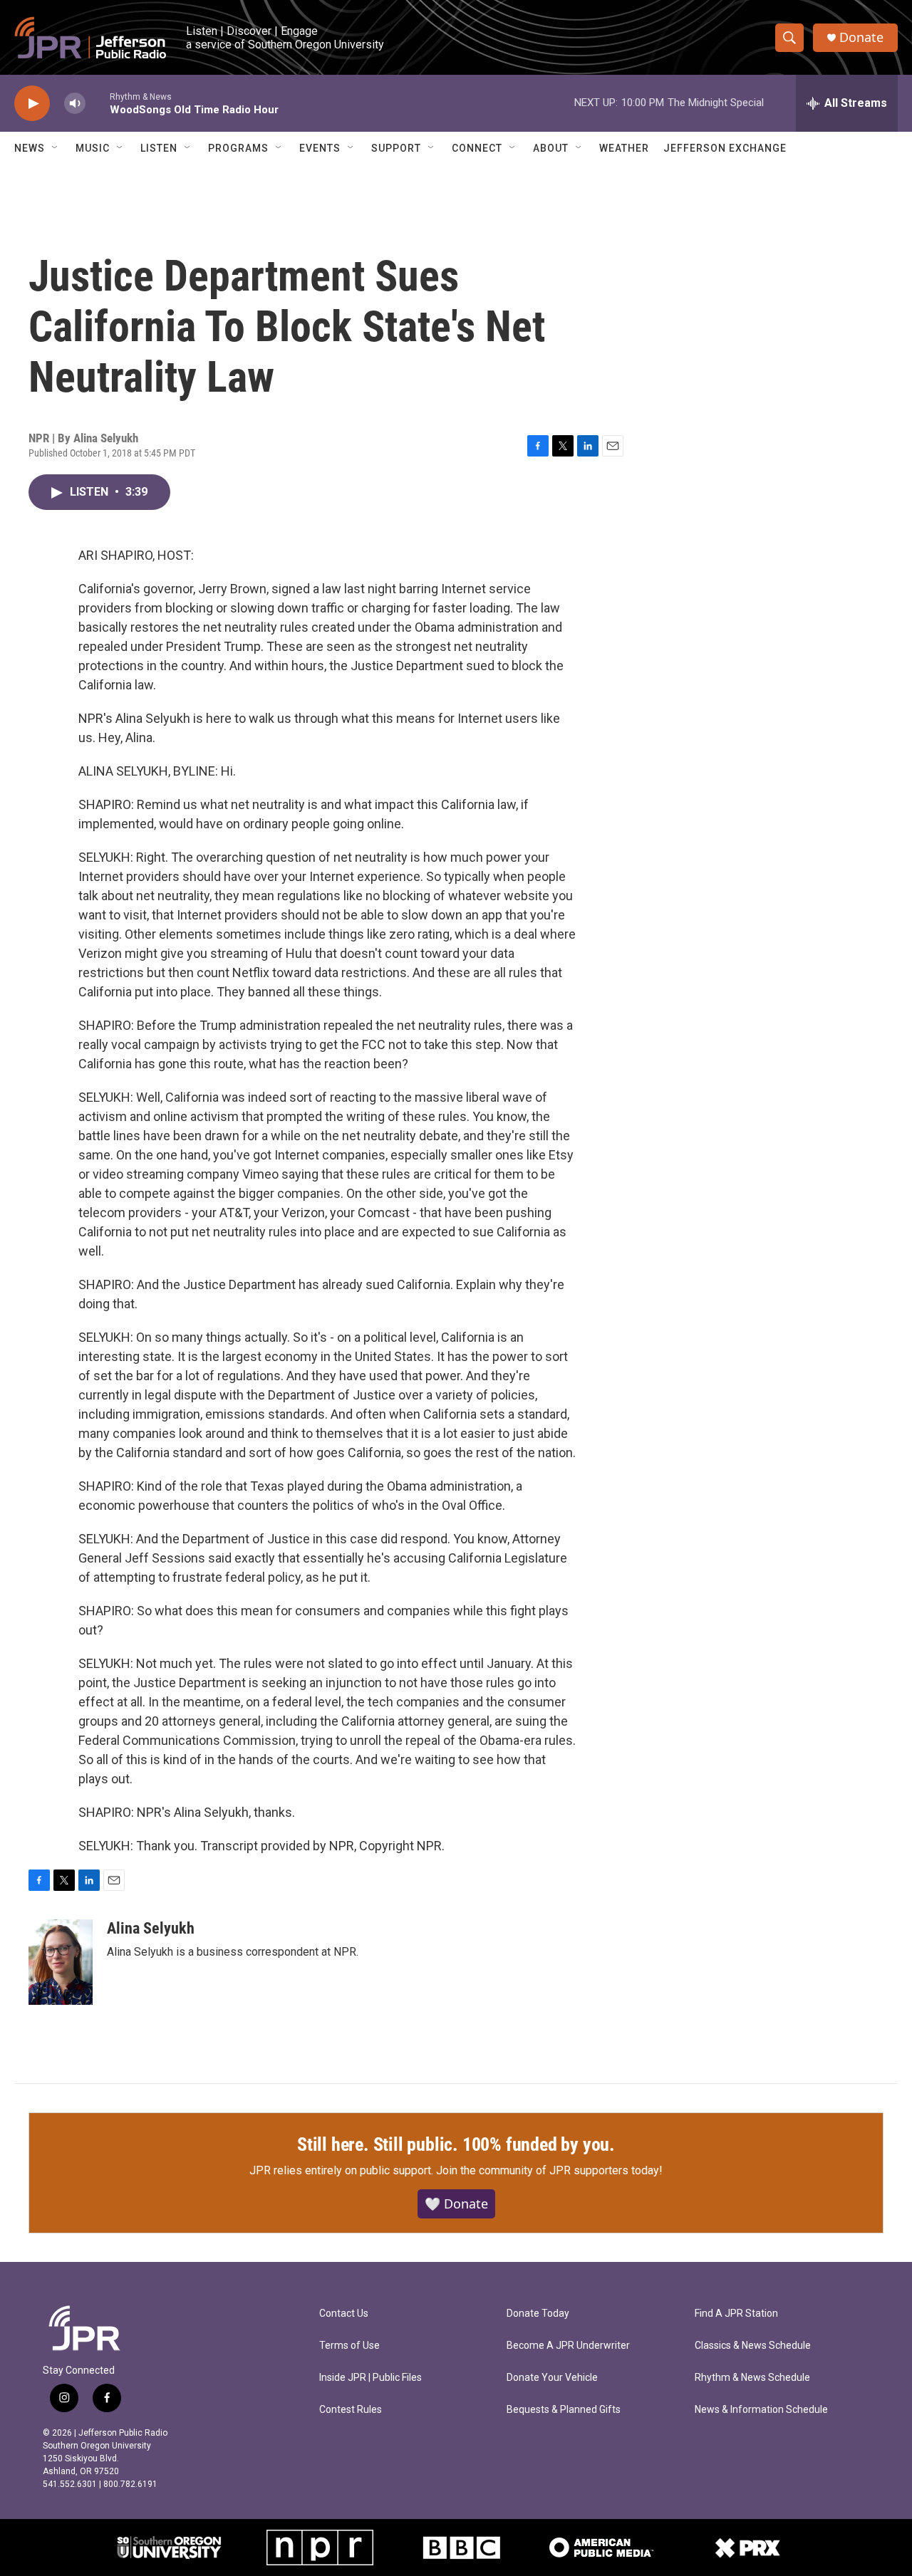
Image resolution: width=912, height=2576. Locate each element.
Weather (624, 148)
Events (320, 148)
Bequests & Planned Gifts (564, 2410)
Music (93, 148)
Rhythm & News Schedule (752, 2378)
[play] (32, 104)
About (551, 148)
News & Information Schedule (761, 2410)
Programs (238, 148)
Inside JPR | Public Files (370, 2378)
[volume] (75, 104)
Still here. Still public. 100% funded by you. (456, 2144)
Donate (861, 37)
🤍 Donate (456, 2204)
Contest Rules (351, 2410)
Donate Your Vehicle (552, 2378)
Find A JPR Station (736, 2314)
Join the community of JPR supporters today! (549, 2170)
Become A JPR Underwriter (568, 2346)
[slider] (98, 103)
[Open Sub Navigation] (56, 148)
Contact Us (344, 2314)
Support (396, 148)
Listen (159, 148)
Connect (477, 148)
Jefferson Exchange (725, 148)
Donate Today (538, 2314)
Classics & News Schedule (753, 2346)
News (30, 148)
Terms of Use (349, 2346)
